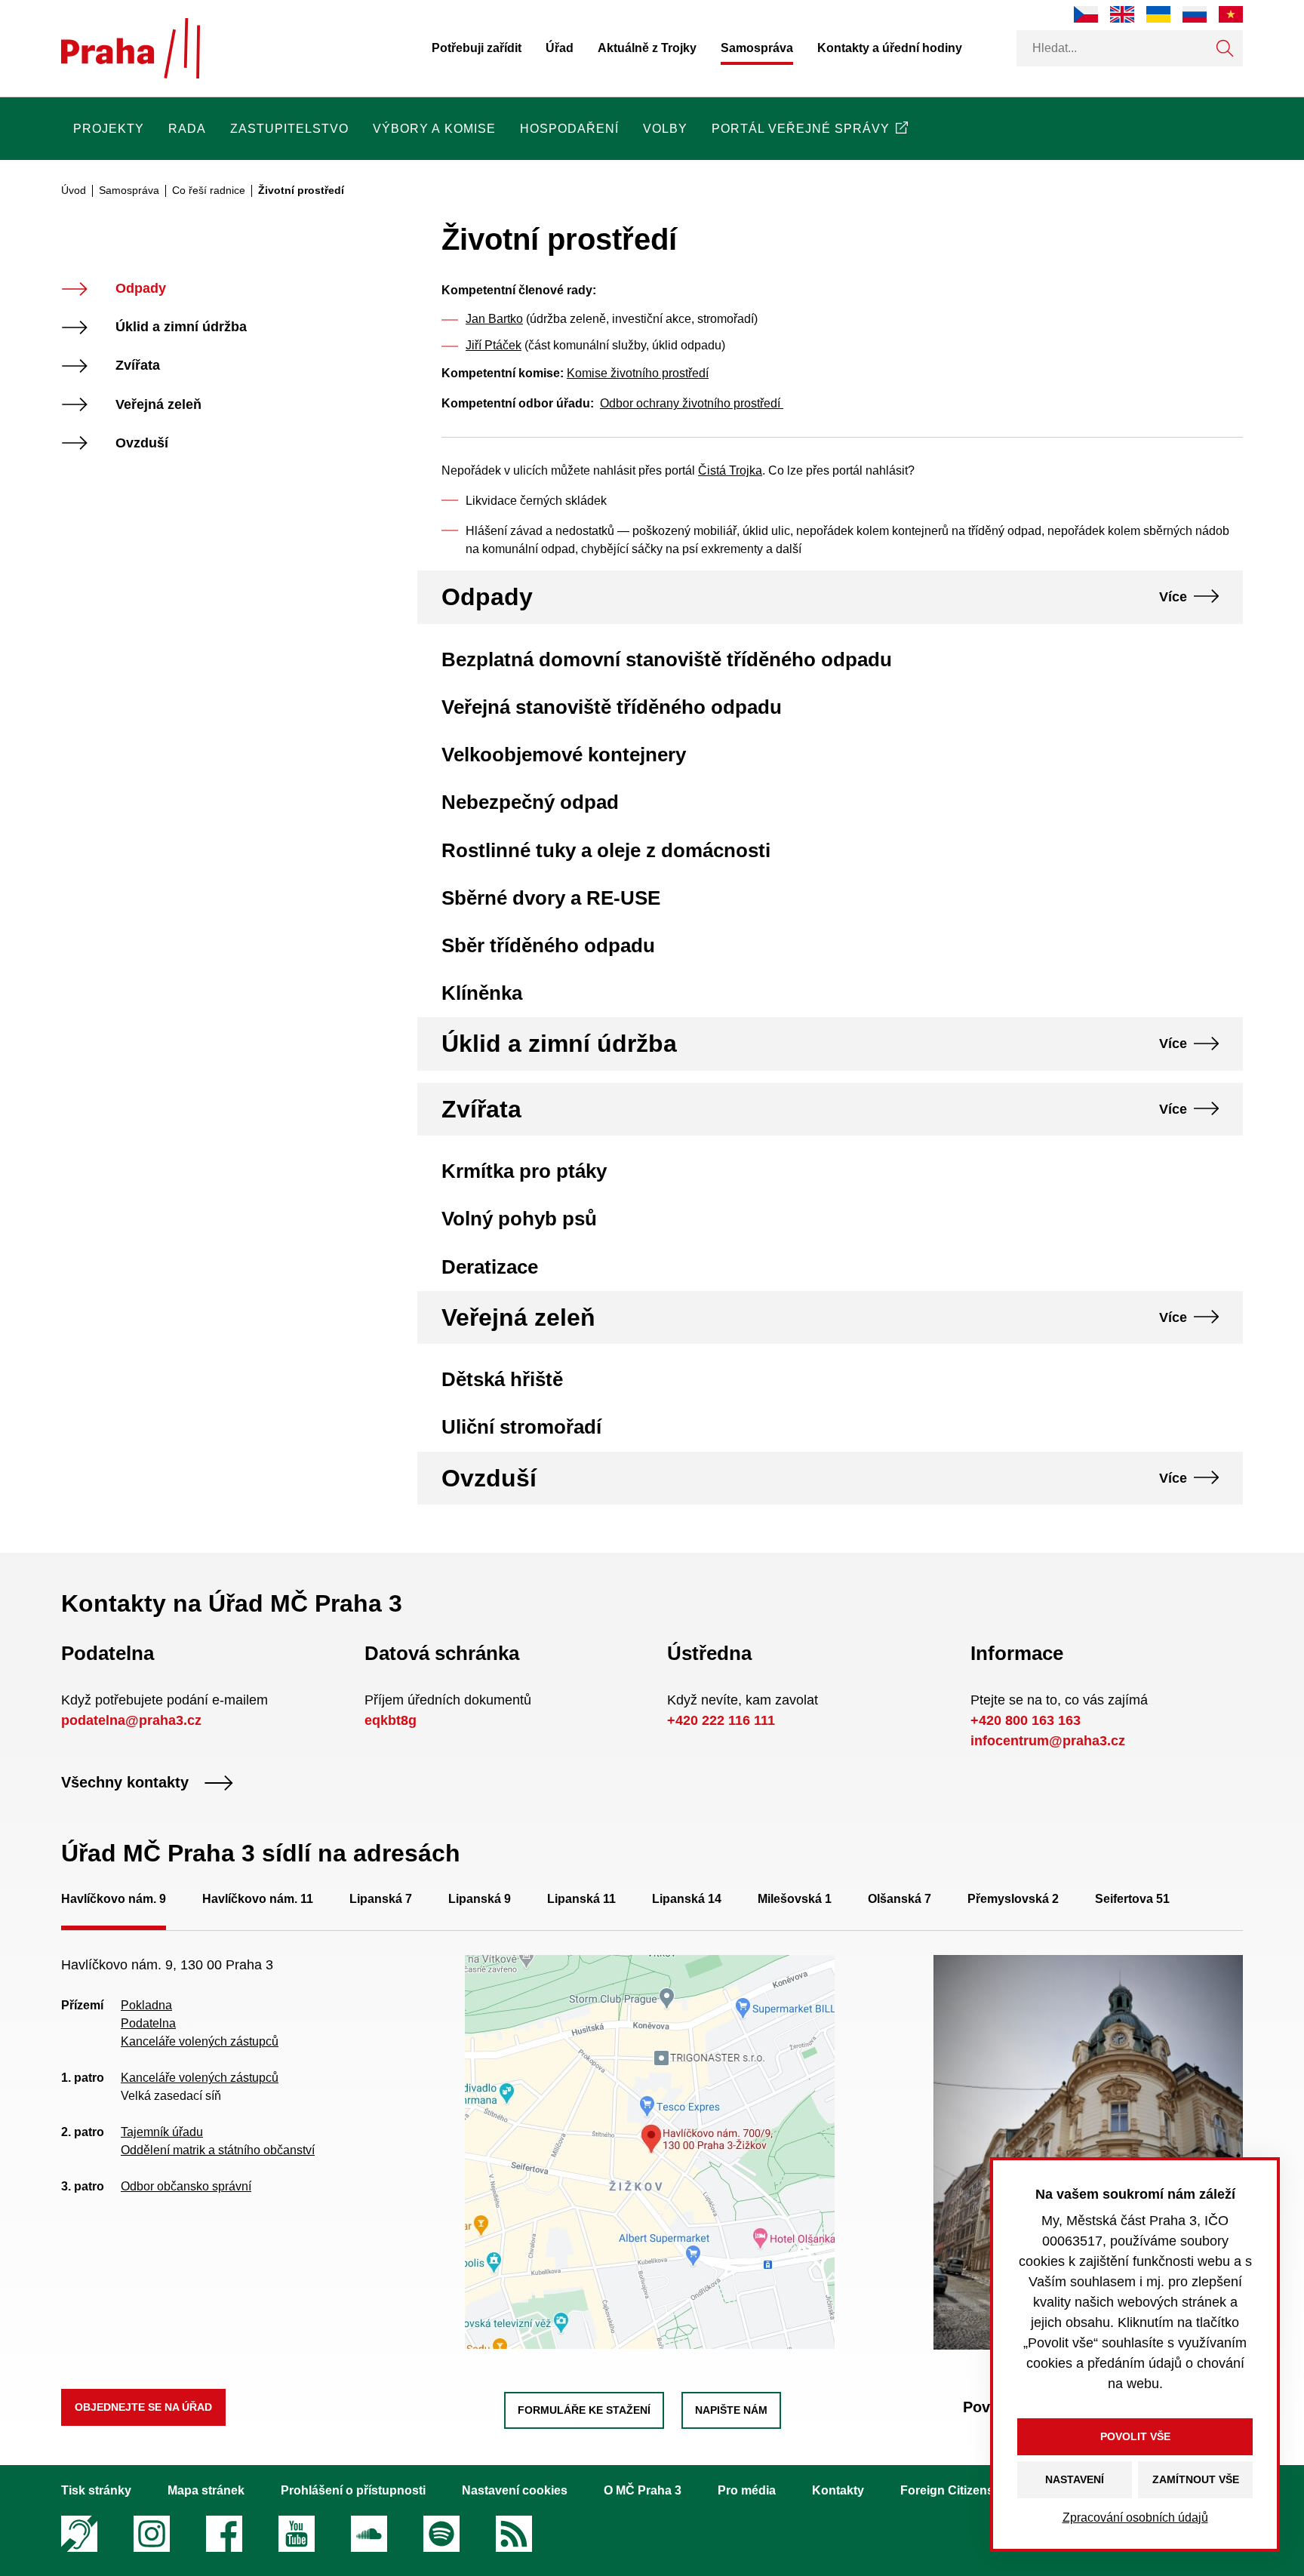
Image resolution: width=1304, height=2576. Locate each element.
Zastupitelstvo (289, 129)
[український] (1158, 14)
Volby (665, 129)
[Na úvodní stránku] (131, 48)
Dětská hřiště (502, 1379)
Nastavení (1075, 2479)
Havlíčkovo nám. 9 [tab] (114, 1899)
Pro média (747, 2490)
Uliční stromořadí (521, 1427)
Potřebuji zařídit (477, 48)
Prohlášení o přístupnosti (353, 2490)
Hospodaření (569, 129)
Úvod (74, 190)
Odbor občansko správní (186, 2186)
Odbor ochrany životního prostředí (692, 403)
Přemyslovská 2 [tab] (1013, 1899)
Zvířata (138, 366)
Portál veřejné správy (801, 129)
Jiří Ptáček (494, 345)
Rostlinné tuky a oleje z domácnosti (606, 850)
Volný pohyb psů (519, 1219)
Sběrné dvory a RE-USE (551, 898)
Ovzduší (142, 443)
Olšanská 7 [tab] (900, 1899)
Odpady (141, 289)
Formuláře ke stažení (584, 2410)
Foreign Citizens (947, 2490)
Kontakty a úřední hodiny (890, 48)
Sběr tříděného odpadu (548, 945)
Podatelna (148, 2023)
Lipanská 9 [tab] (480, 1899)
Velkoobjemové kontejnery (564, 755)
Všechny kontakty (125, 1783)
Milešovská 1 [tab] (795, 1899)
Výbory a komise (434, 129)
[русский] (1195, 14)
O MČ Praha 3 (643, 2490)
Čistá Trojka (730, 470)
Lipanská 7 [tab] (381, 1899)
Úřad (560, 48)
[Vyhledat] (1225, 48)
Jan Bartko (494, 319)
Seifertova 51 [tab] (1132, 1899)
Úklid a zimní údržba (181, 327)
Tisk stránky (96, 2490)
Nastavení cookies (515, 2490)
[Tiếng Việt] (1231, 14)
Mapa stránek (206, 2490)
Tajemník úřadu (162, 2132)
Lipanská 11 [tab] (581, 1899)
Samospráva (757, 48)
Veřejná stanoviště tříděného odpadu (612, 707)
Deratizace (490, 1267)
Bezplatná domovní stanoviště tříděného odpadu (667, 659)
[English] (1122, 14)
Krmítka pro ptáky (524, 1171)
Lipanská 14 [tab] (687, 1899)
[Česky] (1086, 14)
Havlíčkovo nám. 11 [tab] (258, 1899)
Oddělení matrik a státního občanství (218, 2150)
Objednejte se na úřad (143, 2407)
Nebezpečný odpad (530, 802)
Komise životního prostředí (638, 373)
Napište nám (731, 2410)
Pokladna (146, 2005)
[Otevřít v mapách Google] (650, 2152)
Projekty (109, 129)
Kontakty (838, 2490)
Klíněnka (482, 993)
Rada (187, 129)
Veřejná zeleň (158, 405)
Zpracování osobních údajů (1135, 2518)
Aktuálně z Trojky (647, 48)
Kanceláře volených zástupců (200, 2041)
